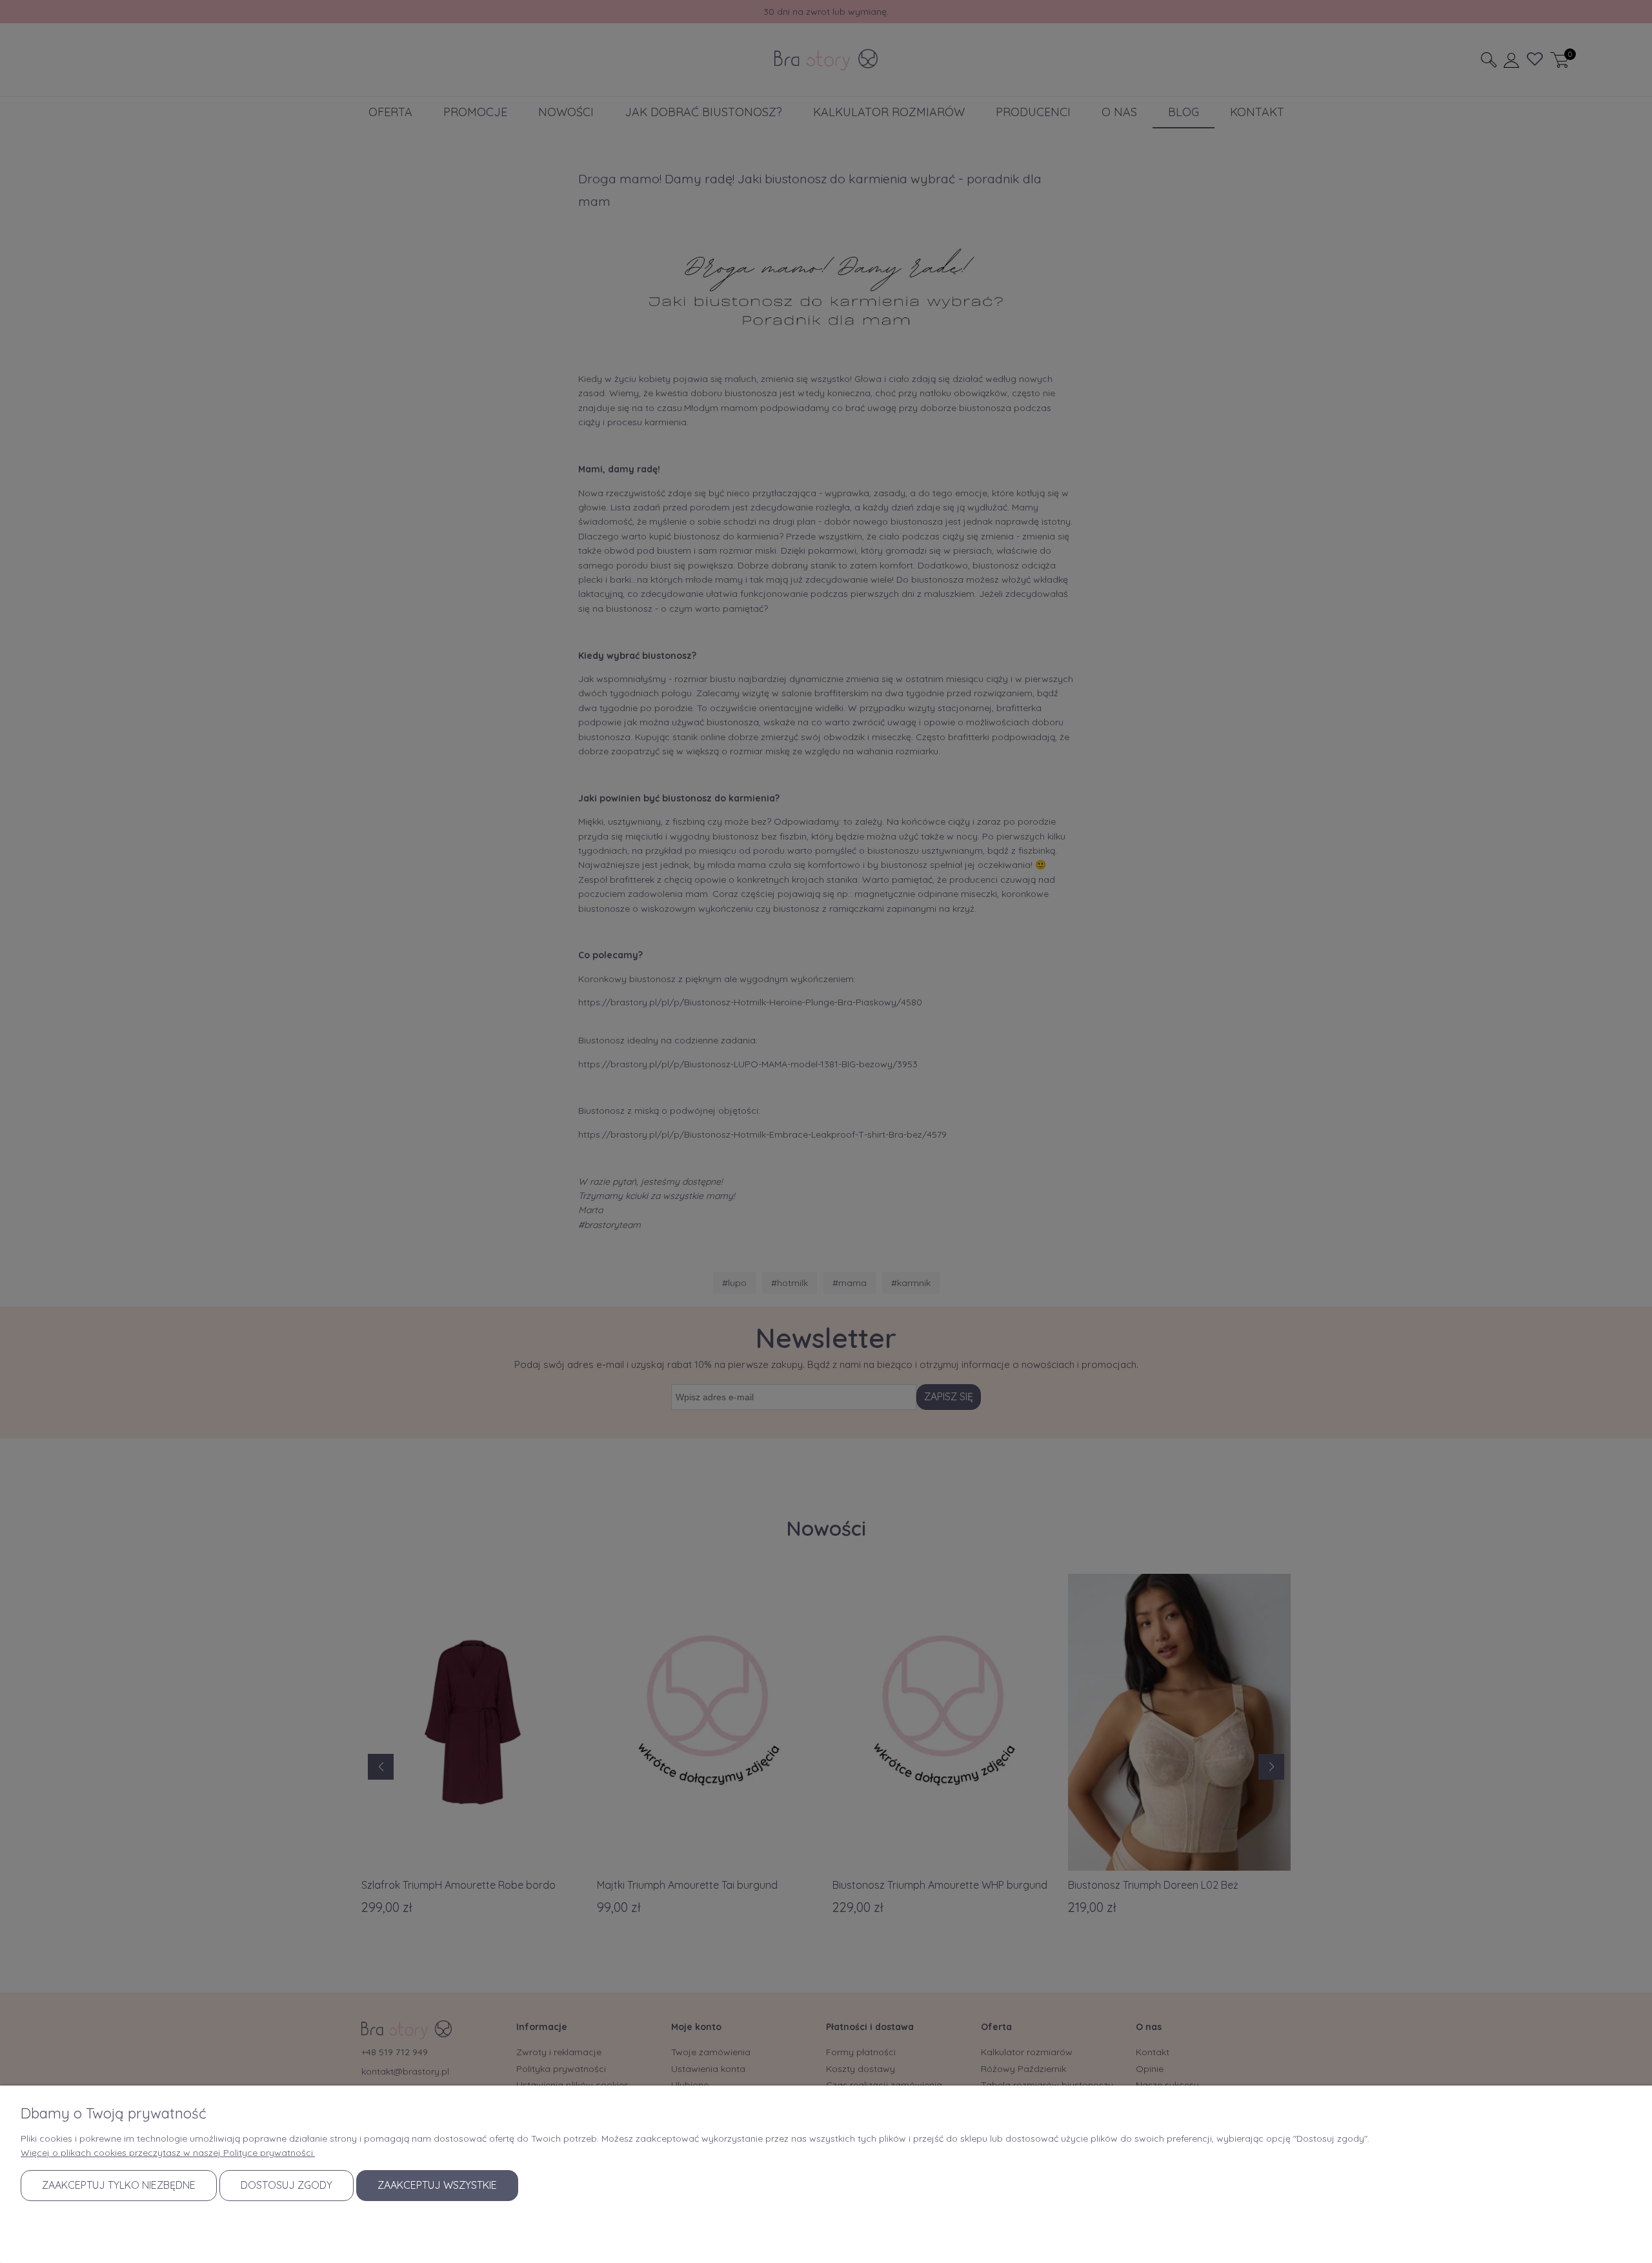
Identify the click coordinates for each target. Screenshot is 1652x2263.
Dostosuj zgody (287, 2185)
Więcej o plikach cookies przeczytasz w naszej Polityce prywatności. (168, 2153)
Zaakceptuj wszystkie (437, 2185)
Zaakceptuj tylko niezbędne (119, 2185)
